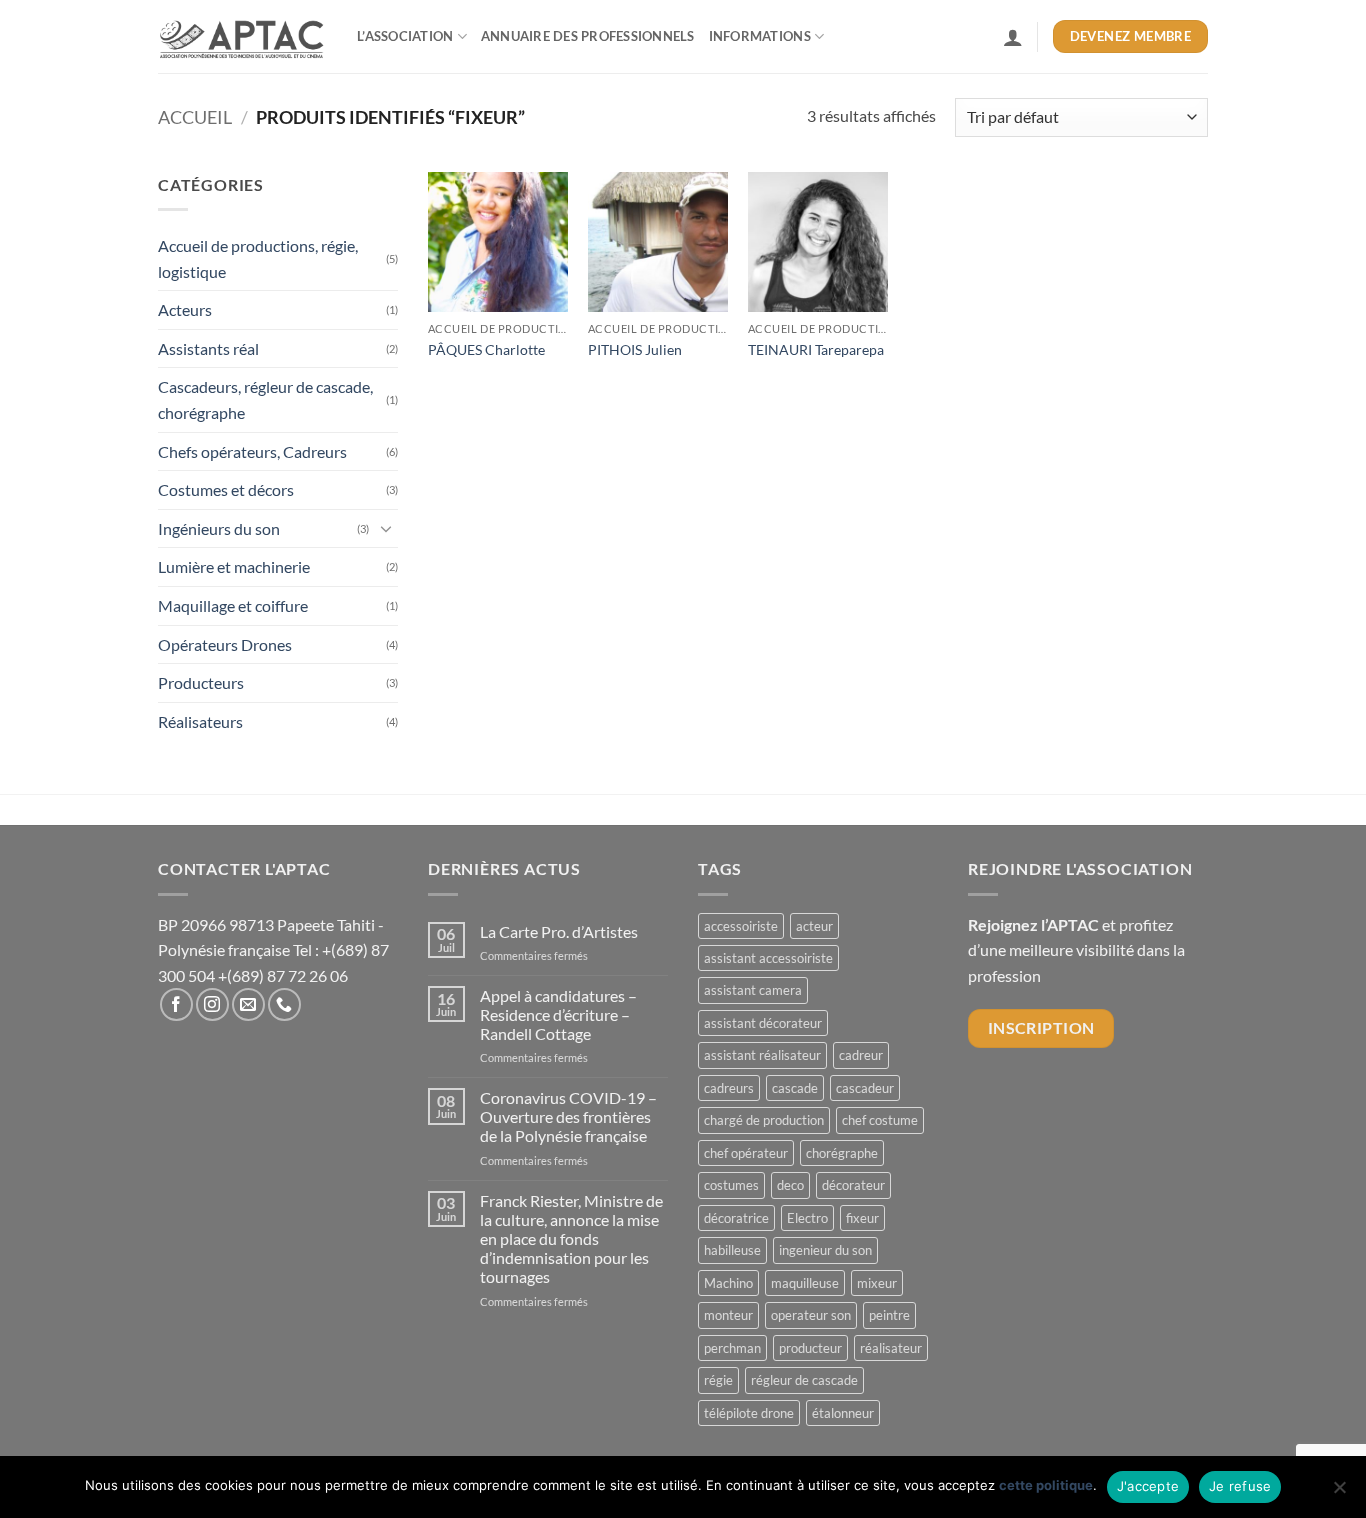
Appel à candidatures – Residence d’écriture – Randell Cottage (558, 1014)
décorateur (853, 1185)
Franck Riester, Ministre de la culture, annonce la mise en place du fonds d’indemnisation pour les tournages (571, 1239)
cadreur (861, 1055)
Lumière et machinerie (234, 566)
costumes (731, 1185)
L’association (405, 36)
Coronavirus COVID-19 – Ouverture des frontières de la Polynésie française (568, 1116)
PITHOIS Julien (635, 349)
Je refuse (1240, 1486)
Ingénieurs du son (219, 528)
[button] (1013, 37)
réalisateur (891, 1348)
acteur (814, 926)
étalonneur (843, 1413)
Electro (807, 1218)
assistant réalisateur (762, 1055)
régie (718, 1380)
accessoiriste (741, 926)
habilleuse (732, 1250)
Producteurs (201, 682)
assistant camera (753, 990)
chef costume (880, 1120)
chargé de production (764, 1120)
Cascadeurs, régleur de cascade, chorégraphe (265, 399)
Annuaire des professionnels (588, 36)
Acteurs (185, 309)
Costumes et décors (226, 489)
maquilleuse (805, 1283)
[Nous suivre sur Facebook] (176, 1004)
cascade (795, 1088)
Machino (728, 1283)
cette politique (1046, 1485)
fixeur (862, 1218)
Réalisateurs (200, 721)
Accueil (195, 117)
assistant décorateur (763, 1023)
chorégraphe (842, 1153)
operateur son (811, 1315)
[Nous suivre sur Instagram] (212, 1004)
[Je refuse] (1339, 1493)
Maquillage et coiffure (233, 605)
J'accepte (1148, 1486)
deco (790, 1185)
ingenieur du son (825, 1250)
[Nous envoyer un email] (248, 1004)
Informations (760, 36)
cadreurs (729, 1088)
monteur (728, 1315)
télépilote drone (749, 1413)
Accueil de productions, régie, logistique (258, 258)
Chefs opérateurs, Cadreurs (252, 451)
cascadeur (865, 1088)
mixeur (877, 1283)
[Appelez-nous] (284, 1004)
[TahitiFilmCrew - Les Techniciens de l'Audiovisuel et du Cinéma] (242, 37)
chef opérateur (746, 1153)
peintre (889, 1315)
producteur (810, 1348)
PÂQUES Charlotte (486, 349)
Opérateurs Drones (225, 644)
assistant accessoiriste (768, 958)
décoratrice (736, 1218)
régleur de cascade (804, 1380)
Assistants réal (208, 348)
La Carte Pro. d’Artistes (559, 931)
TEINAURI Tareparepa (816, 349)
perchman (732, 1348)
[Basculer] (386, 528)
